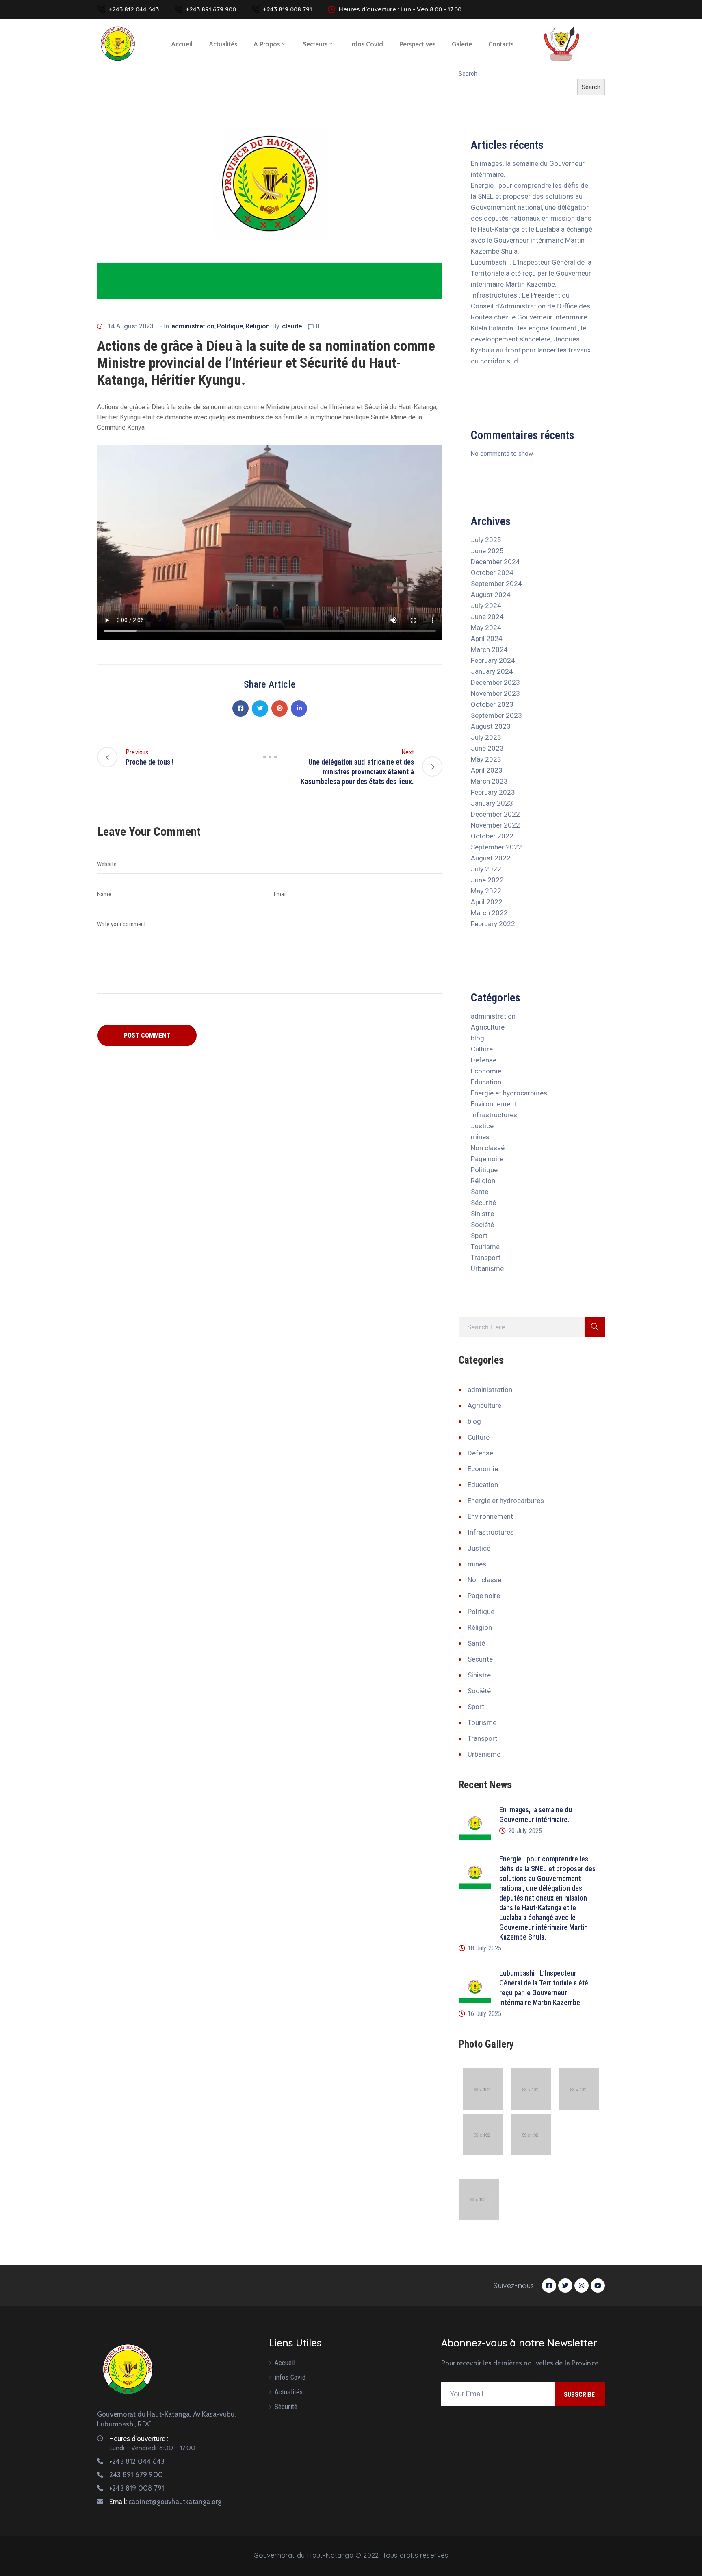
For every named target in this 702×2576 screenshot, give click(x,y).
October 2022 (492, 836)
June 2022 (487, 880)
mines (480, 1137)
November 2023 (495, 693)
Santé (480, 1192)
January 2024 (492, 671)
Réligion (258, 326)
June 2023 (487, 748)
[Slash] (270, 757)
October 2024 (492, 573)
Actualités (223, 44)
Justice (482, 1126)
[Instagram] (582, 2286)
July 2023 (486, 737)
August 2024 (491, 595)
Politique (230, 326)
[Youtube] (598, 2286)
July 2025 (486, 540)
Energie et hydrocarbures (509, 1093)
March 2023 (489, 781)
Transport (486, 1258)
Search (468, 74)
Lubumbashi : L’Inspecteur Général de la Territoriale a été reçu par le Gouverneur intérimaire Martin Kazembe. (531, 273)
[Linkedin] (299, 708)
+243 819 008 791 (287, 9)
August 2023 (491, 726)
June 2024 (487, 617)
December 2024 (495, 562)
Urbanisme (487, 1268)
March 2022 (489, 913)
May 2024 (486, 628)
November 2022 (495, 825)
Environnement (494, 1104)
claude (292, 326)
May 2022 (486, 891)
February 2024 (493, 660)
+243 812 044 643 (134, 9)
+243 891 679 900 (211, 9)
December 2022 (495, 814)
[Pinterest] (279, 708)
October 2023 (492, 704)
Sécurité (483, 1203)
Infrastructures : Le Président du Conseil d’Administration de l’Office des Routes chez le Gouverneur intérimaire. (531, 306)
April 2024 (487, 639)
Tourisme (485, 1247)
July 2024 (486, 606)
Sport (479, 1236)
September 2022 (496, 847)
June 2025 (487, 551)
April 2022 (487, 902)
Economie (486, 1071)
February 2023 (493, 792)
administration (193, 326)
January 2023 (492, 803)
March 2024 (489, 649)
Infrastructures (494, 1115)
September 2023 (496, 715)
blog (478, 1038)
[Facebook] (240, 708)
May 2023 (486, 759)
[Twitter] (260, 708)
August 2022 (491, 858)
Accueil (182, 44)
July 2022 (486, 869)
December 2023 (495, 682)
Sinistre (482, 1214)
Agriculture (488, 1027)
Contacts (501, 44)
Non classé (488, 1148)
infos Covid (367, 44)
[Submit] (595, 1327)
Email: (165, 2502)
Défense (484, 1060)
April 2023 (487, 770)
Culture (482, 1049)
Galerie (462, 44)
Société (482, 1225)
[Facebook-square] (549, 2286)
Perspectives (417, 44)
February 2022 (493, 924)
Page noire (487, 1159)
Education (486, 1082)
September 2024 (496, 584)
